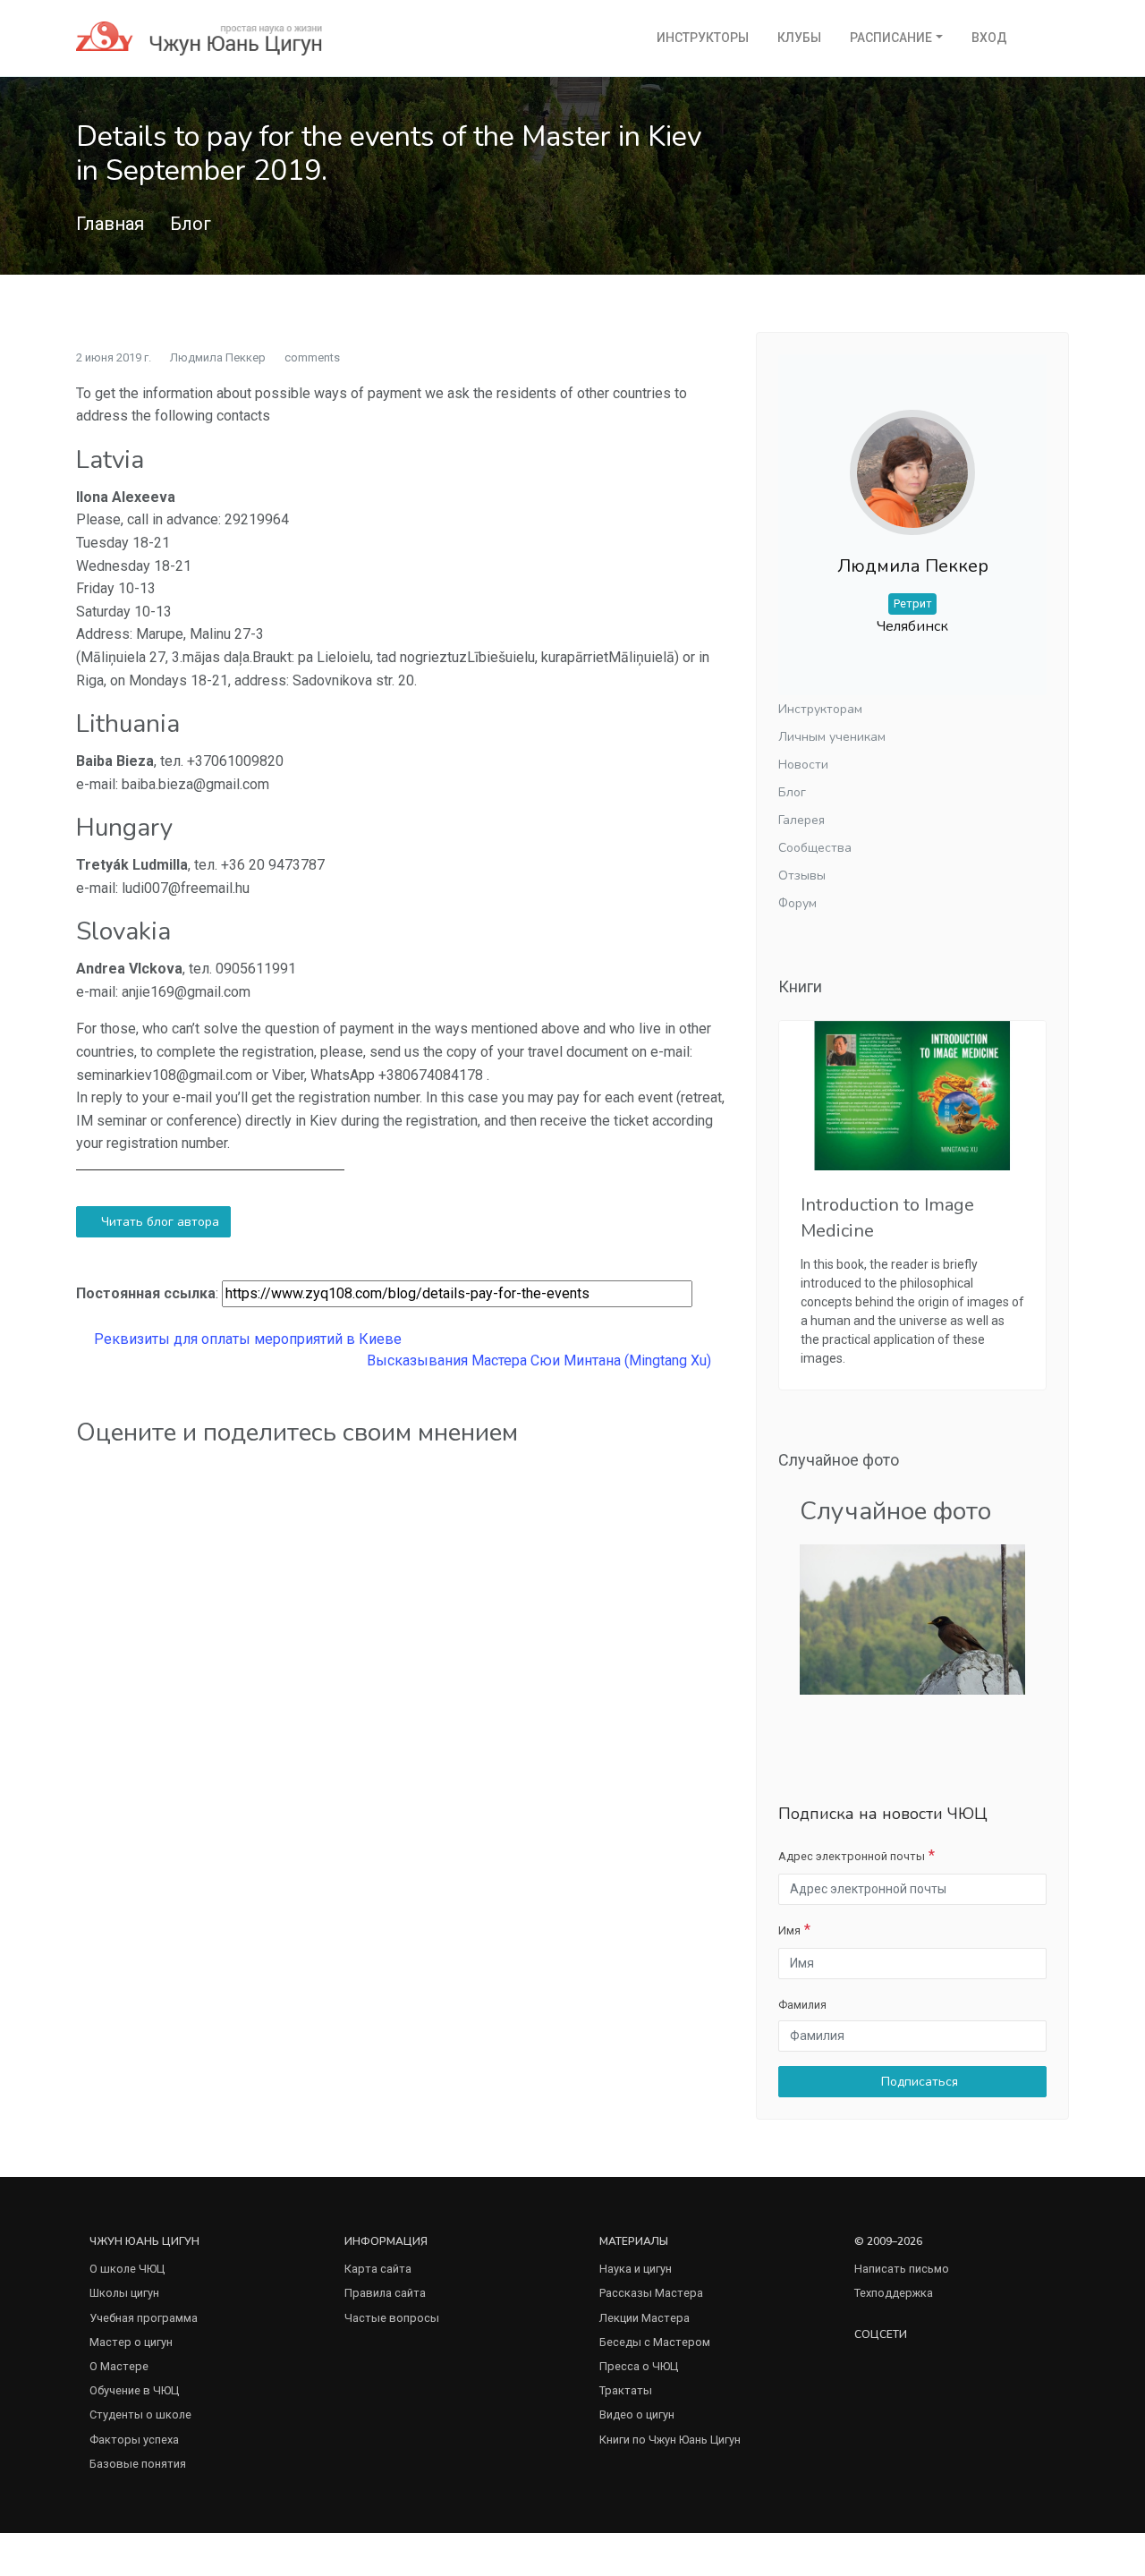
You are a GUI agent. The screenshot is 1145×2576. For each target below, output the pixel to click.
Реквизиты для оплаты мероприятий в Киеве (246, 1339)
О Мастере (119, 2366)
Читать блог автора (158, 1222)
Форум (797, 903)
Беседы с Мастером (655, 2342)
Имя (789, 1930)
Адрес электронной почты (852, 1856)
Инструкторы (703, 38)
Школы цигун (124, 2293)
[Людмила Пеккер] (912, 458)
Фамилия (802, 2005)
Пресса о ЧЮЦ (639, 2366)
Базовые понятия (138, 2464)
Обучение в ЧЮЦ (134, 2390)
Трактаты (626, 2390)
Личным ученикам (832, 737)
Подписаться (918, 2082)
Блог (191, 224)
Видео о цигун (637, 2414)
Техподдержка (894, 2293)
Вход (989, 38)
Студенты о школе (140, 2414)
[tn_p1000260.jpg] (912, 1618)
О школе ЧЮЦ (127, 2269)
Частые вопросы (392, 2318)
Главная (110, 224)
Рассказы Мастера (651, 2293)
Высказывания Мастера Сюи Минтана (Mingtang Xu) (541, 1360)
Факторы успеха (134, 2440)
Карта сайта (378, 2269)
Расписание (891, 38)
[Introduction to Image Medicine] (912, 1096)
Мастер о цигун (131, 2342)
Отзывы (802, 876)
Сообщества (815, 848)
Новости (803, 765)
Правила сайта (385, 2293)
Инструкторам (820, 709)
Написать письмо (902, 2269)
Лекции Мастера (645, 2318)
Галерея (801, 820)
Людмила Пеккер (218, 357)
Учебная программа (144, 2318)
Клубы (799, 38)
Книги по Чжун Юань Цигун (670, 2440)
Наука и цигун (636, 2269)
